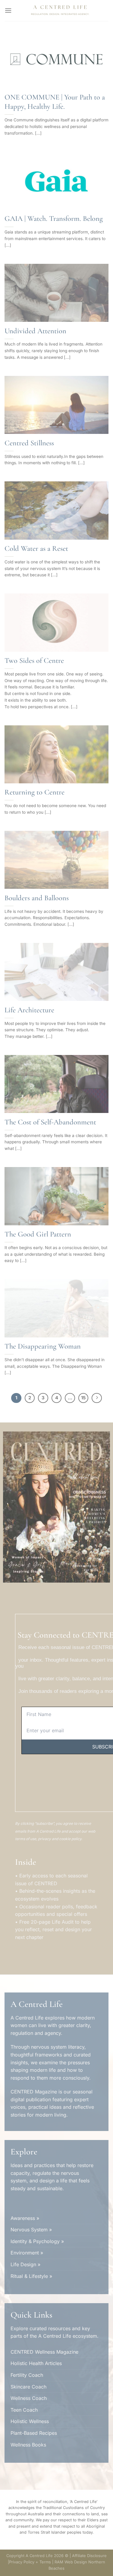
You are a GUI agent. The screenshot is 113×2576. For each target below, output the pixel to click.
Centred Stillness (29, 443)
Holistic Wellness (30, 2421)
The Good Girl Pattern (38, 1234)
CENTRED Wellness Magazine (44, 2352)
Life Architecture (29, 1010)
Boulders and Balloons (37, 898)
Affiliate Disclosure (89, 2556)
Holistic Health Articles (36, 2363)
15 (83, 1398)
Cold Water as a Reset (36, 548)
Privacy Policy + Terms (30, 2562)
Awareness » (25, 2218)
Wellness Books (28, 2445)
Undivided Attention (35, 331)
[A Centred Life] (60, 11)
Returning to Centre (35, 792)
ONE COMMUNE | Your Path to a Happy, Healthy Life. (55, 102)
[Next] (97, 1398)
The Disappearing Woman (43, 1346)
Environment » (27, 2253)
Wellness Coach (29, 2398)
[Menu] (8, 10)
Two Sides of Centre (34, 660)
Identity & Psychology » (37, 2241)
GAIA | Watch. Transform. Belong (54, 218)
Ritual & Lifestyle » (31, 2276)
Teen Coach (24, 2410)
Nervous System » (31, 2230)
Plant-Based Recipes (34, 2433)
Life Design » (25, 2264)
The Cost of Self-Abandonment (50, 1122)
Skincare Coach (28, 2387)
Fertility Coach (27, 2375)
